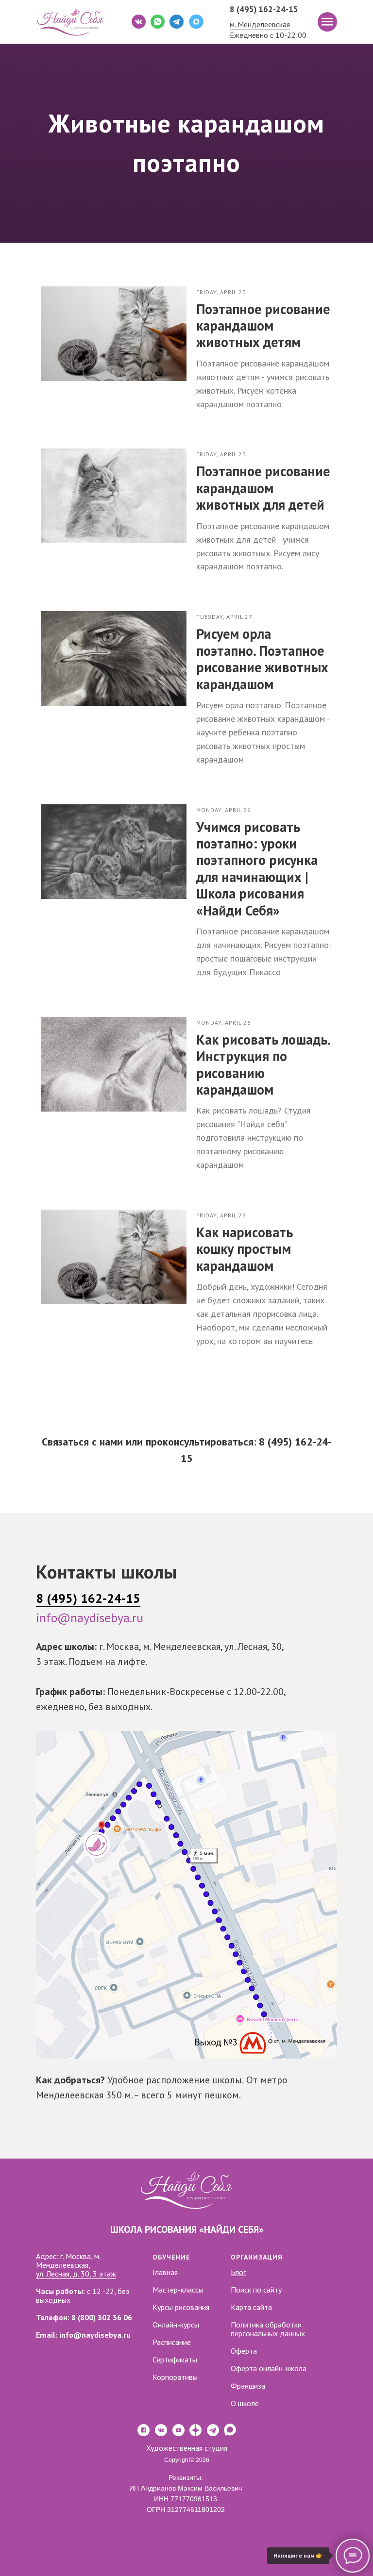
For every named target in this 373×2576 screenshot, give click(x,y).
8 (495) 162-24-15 (264, 9)
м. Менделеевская (260, 24)
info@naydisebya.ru (90, 2449)
